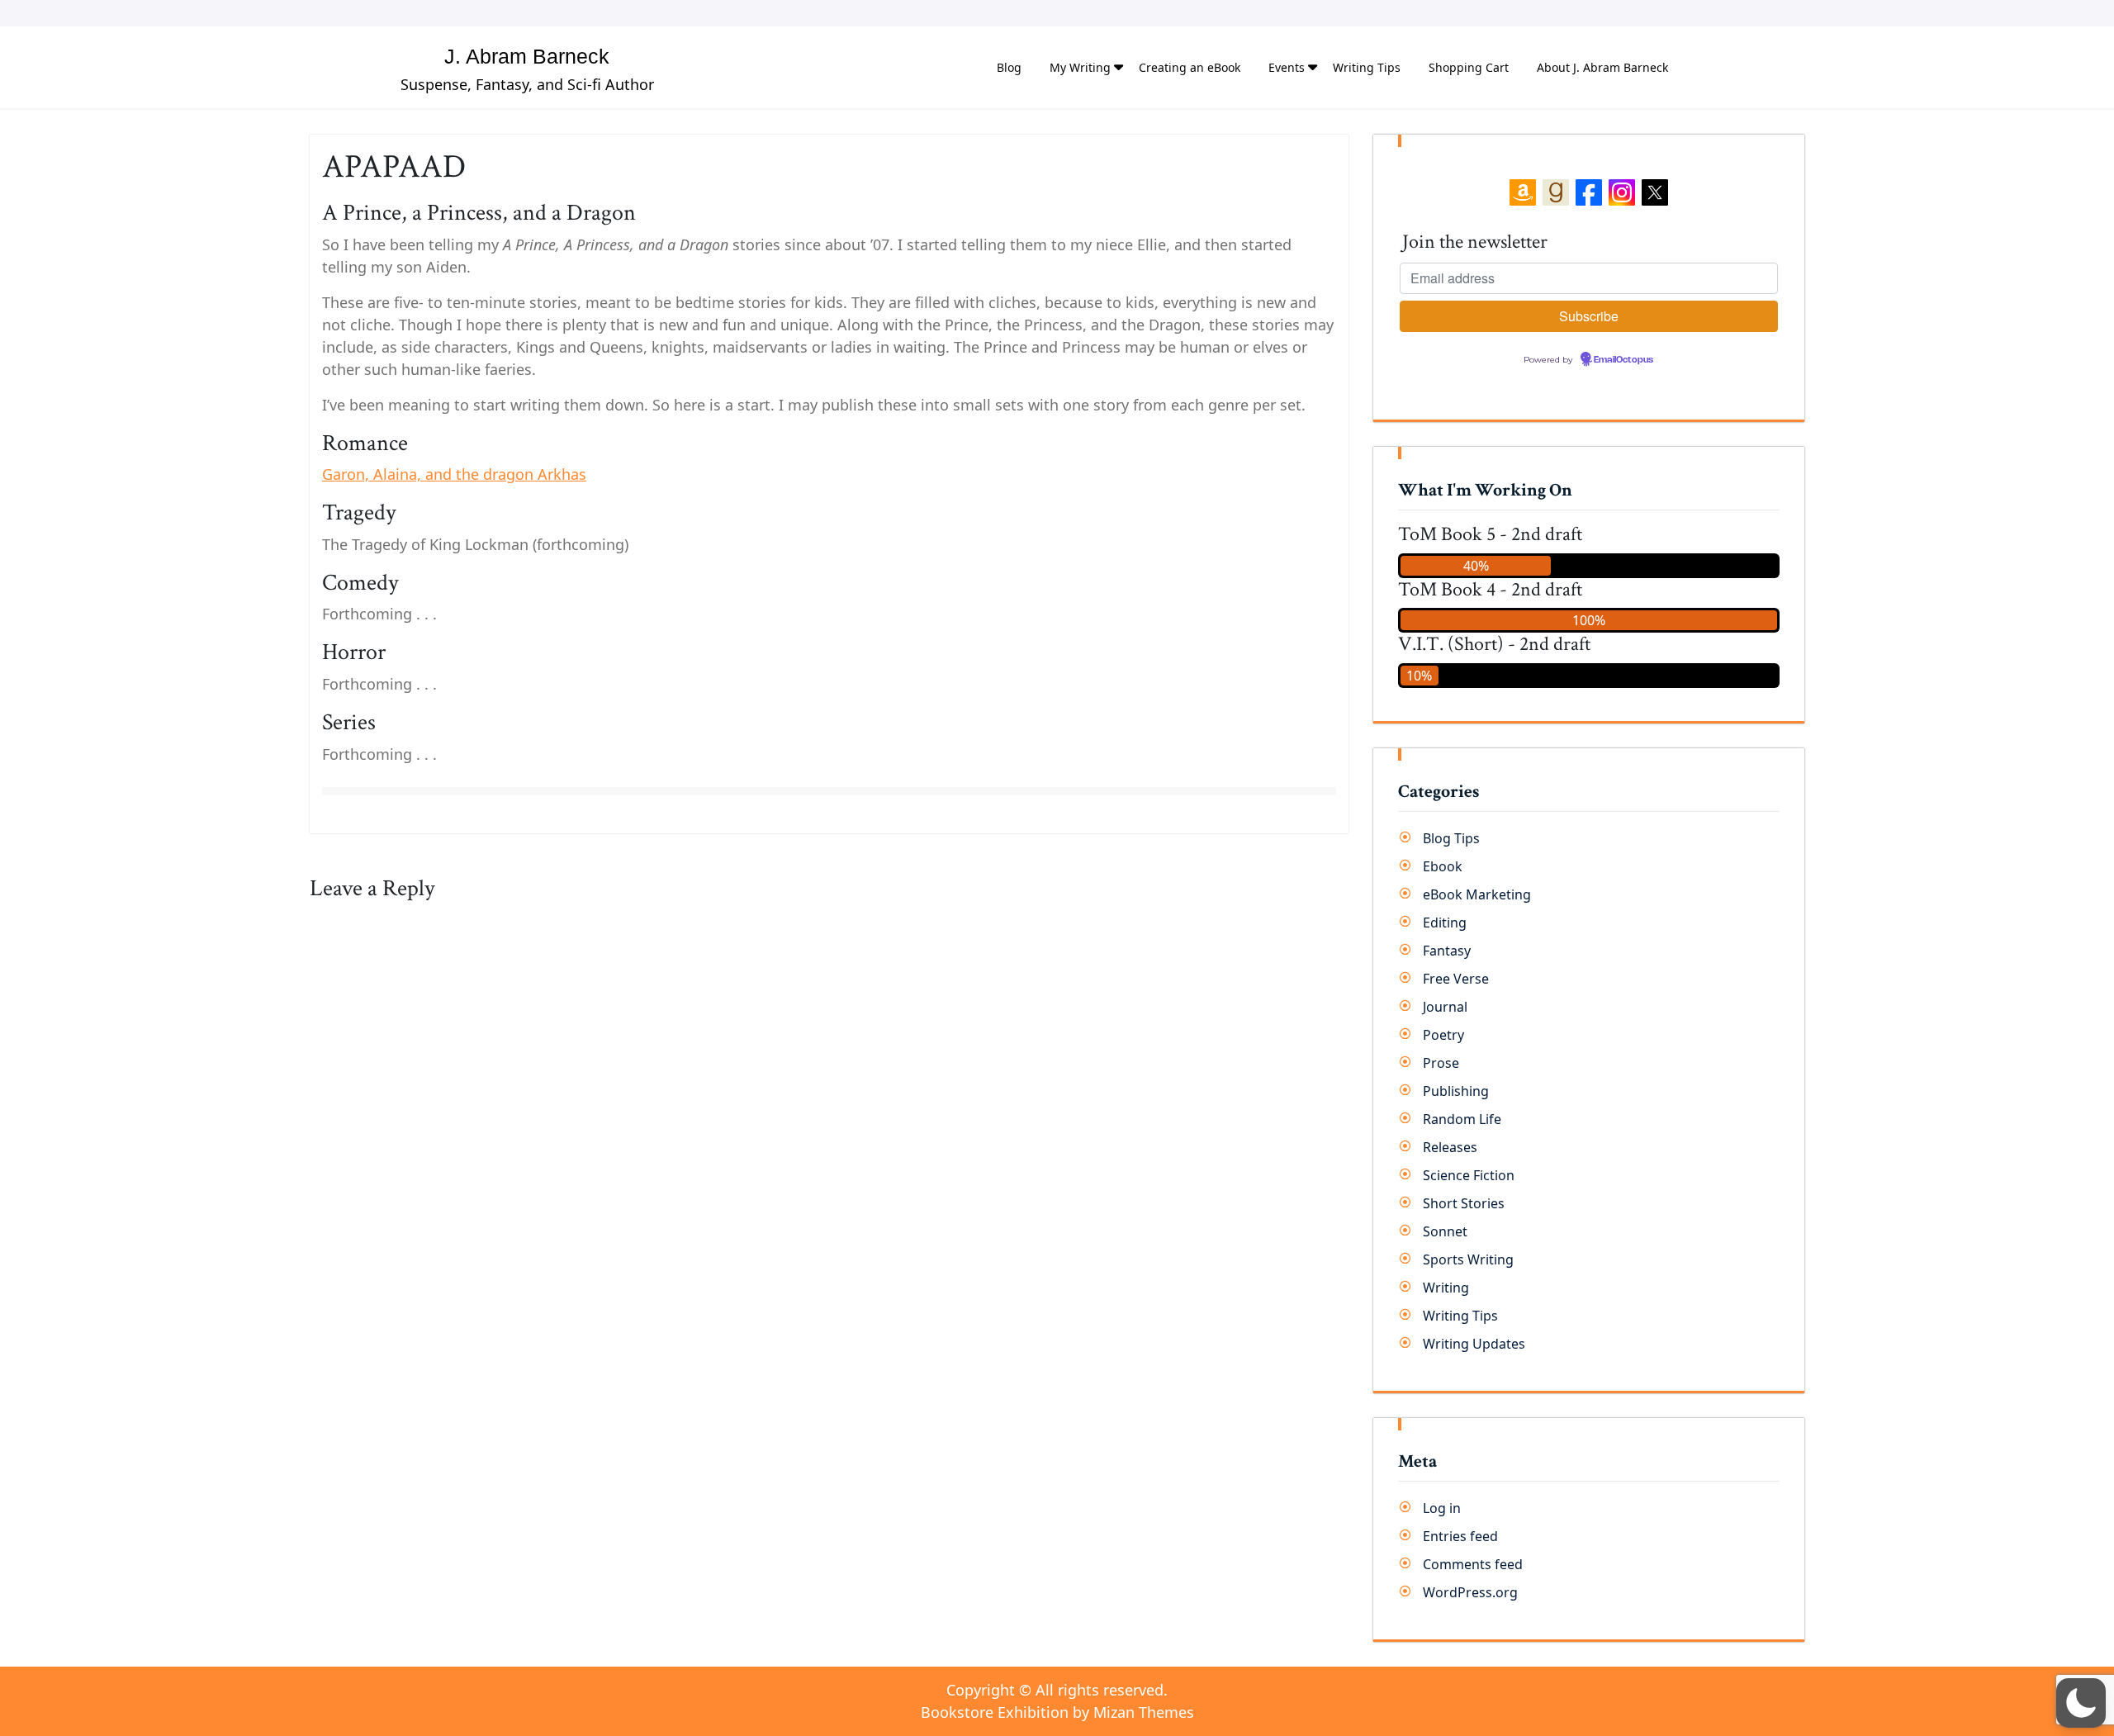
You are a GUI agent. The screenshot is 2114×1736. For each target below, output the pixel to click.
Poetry (1443, 1035)
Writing (1446, 1288)
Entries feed (1460, 1536)
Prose (1441, 1063)
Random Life (1462, 1119)
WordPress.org (1470, 1592)
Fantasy (1447, 951)
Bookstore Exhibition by (1057, 1712)
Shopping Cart (1469, 67)
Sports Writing (1468, 1259)
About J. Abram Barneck (1602, 67)
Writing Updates (1474, 1344)
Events (1287, 67)
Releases (1450, 1147)
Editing (1445, 923)
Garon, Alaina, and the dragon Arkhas (454, 474)
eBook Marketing (1477, 894)
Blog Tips (1451, 838)
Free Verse (1456, 979)
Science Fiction (1469, 1175)
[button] (2081, 1703)
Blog (1009, 67)
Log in (1442, 1508)
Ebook (1443, 866)
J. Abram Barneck (527, 56)
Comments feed (1473, 1564)
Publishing (1456, 1091)
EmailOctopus (1623, 360)
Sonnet (1445, 1231)
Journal (1445, 1007)
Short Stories (1464, 1203)
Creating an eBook (1190, 67)
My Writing (1080, 67)
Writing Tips (1367, 67)
